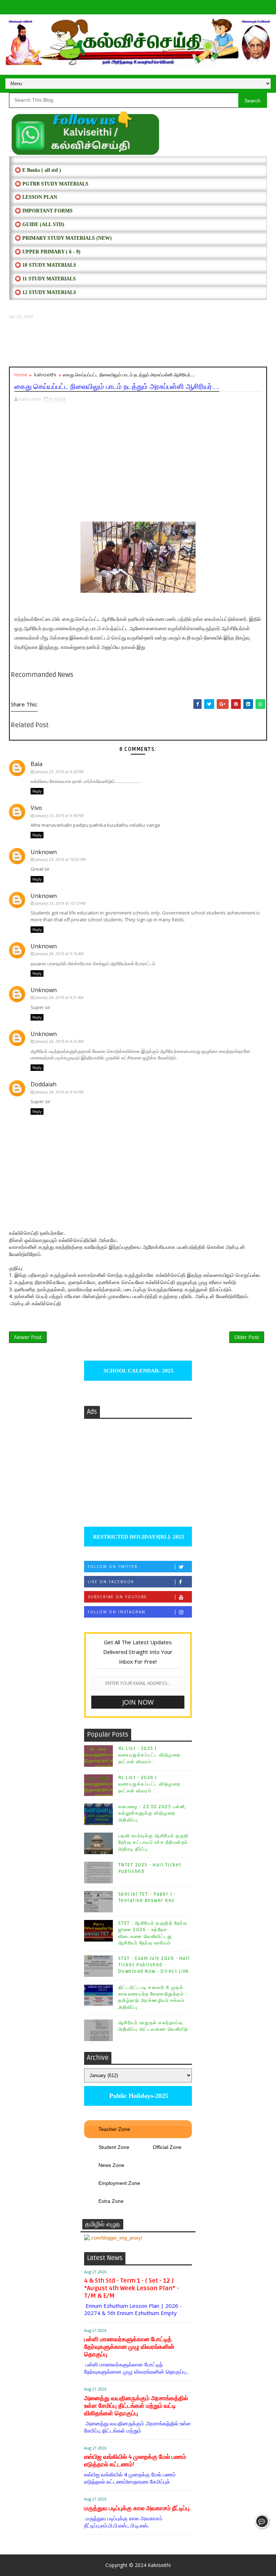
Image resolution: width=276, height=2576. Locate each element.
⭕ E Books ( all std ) (38, 170)
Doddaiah (43, 1084)
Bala (36, 764)
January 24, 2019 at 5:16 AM (59, 954)
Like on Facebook (111, 1582)
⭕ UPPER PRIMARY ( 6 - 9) (48, 252)
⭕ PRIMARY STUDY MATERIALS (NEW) (63, 238)
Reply (37, 791)
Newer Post (28, 1337)
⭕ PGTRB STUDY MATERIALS (52, 184)
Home (21, 375)
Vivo (36, 808)
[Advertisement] (138, 343)
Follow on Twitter (113, 1567)
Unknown (44, 852)
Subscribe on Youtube (117, 1597)
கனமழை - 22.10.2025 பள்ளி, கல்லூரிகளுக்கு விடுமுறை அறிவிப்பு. (152, 1813)
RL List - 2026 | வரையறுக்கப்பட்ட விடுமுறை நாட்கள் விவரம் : (149, 1784)
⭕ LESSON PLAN (36, 197)
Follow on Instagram (117, 1612)
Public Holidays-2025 (138, 2096)
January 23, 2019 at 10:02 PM (60, 859)
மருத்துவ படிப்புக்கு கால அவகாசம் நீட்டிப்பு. (137, 2508)
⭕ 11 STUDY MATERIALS (45, 279)
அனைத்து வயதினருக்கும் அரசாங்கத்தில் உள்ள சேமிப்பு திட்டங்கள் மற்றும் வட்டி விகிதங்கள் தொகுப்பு (136, 2406)
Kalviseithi (159, 2565)
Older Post (247, 1337)
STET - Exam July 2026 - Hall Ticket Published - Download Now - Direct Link (154, 1965)
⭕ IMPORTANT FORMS (44, 211)
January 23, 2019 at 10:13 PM (60, 903)
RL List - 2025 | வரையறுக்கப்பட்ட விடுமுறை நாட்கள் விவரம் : (149, 1755)
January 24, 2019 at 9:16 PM (59, 1092)
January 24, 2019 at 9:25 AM (59, 1041)
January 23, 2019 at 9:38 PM (59, 772)
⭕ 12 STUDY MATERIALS (45, 292)
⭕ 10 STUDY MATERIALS (45, 265)
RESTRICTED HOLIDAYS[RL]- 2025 (138, 1537)
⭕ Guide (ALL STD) (40, 224)
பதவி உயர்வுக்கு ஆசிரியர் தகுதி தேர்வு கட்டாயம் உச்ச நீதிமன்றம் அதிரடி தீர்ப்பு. (153, 1842)
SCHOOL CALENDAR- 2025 (138, 1371)
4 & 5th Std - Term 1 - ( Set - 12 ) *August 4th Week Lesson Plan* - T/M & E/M (132, 2288)
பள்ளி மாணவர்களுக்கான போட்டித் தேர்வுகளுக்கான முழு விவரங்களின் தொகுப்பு (129, 2347)
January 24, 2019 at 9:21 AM (59, 997)
